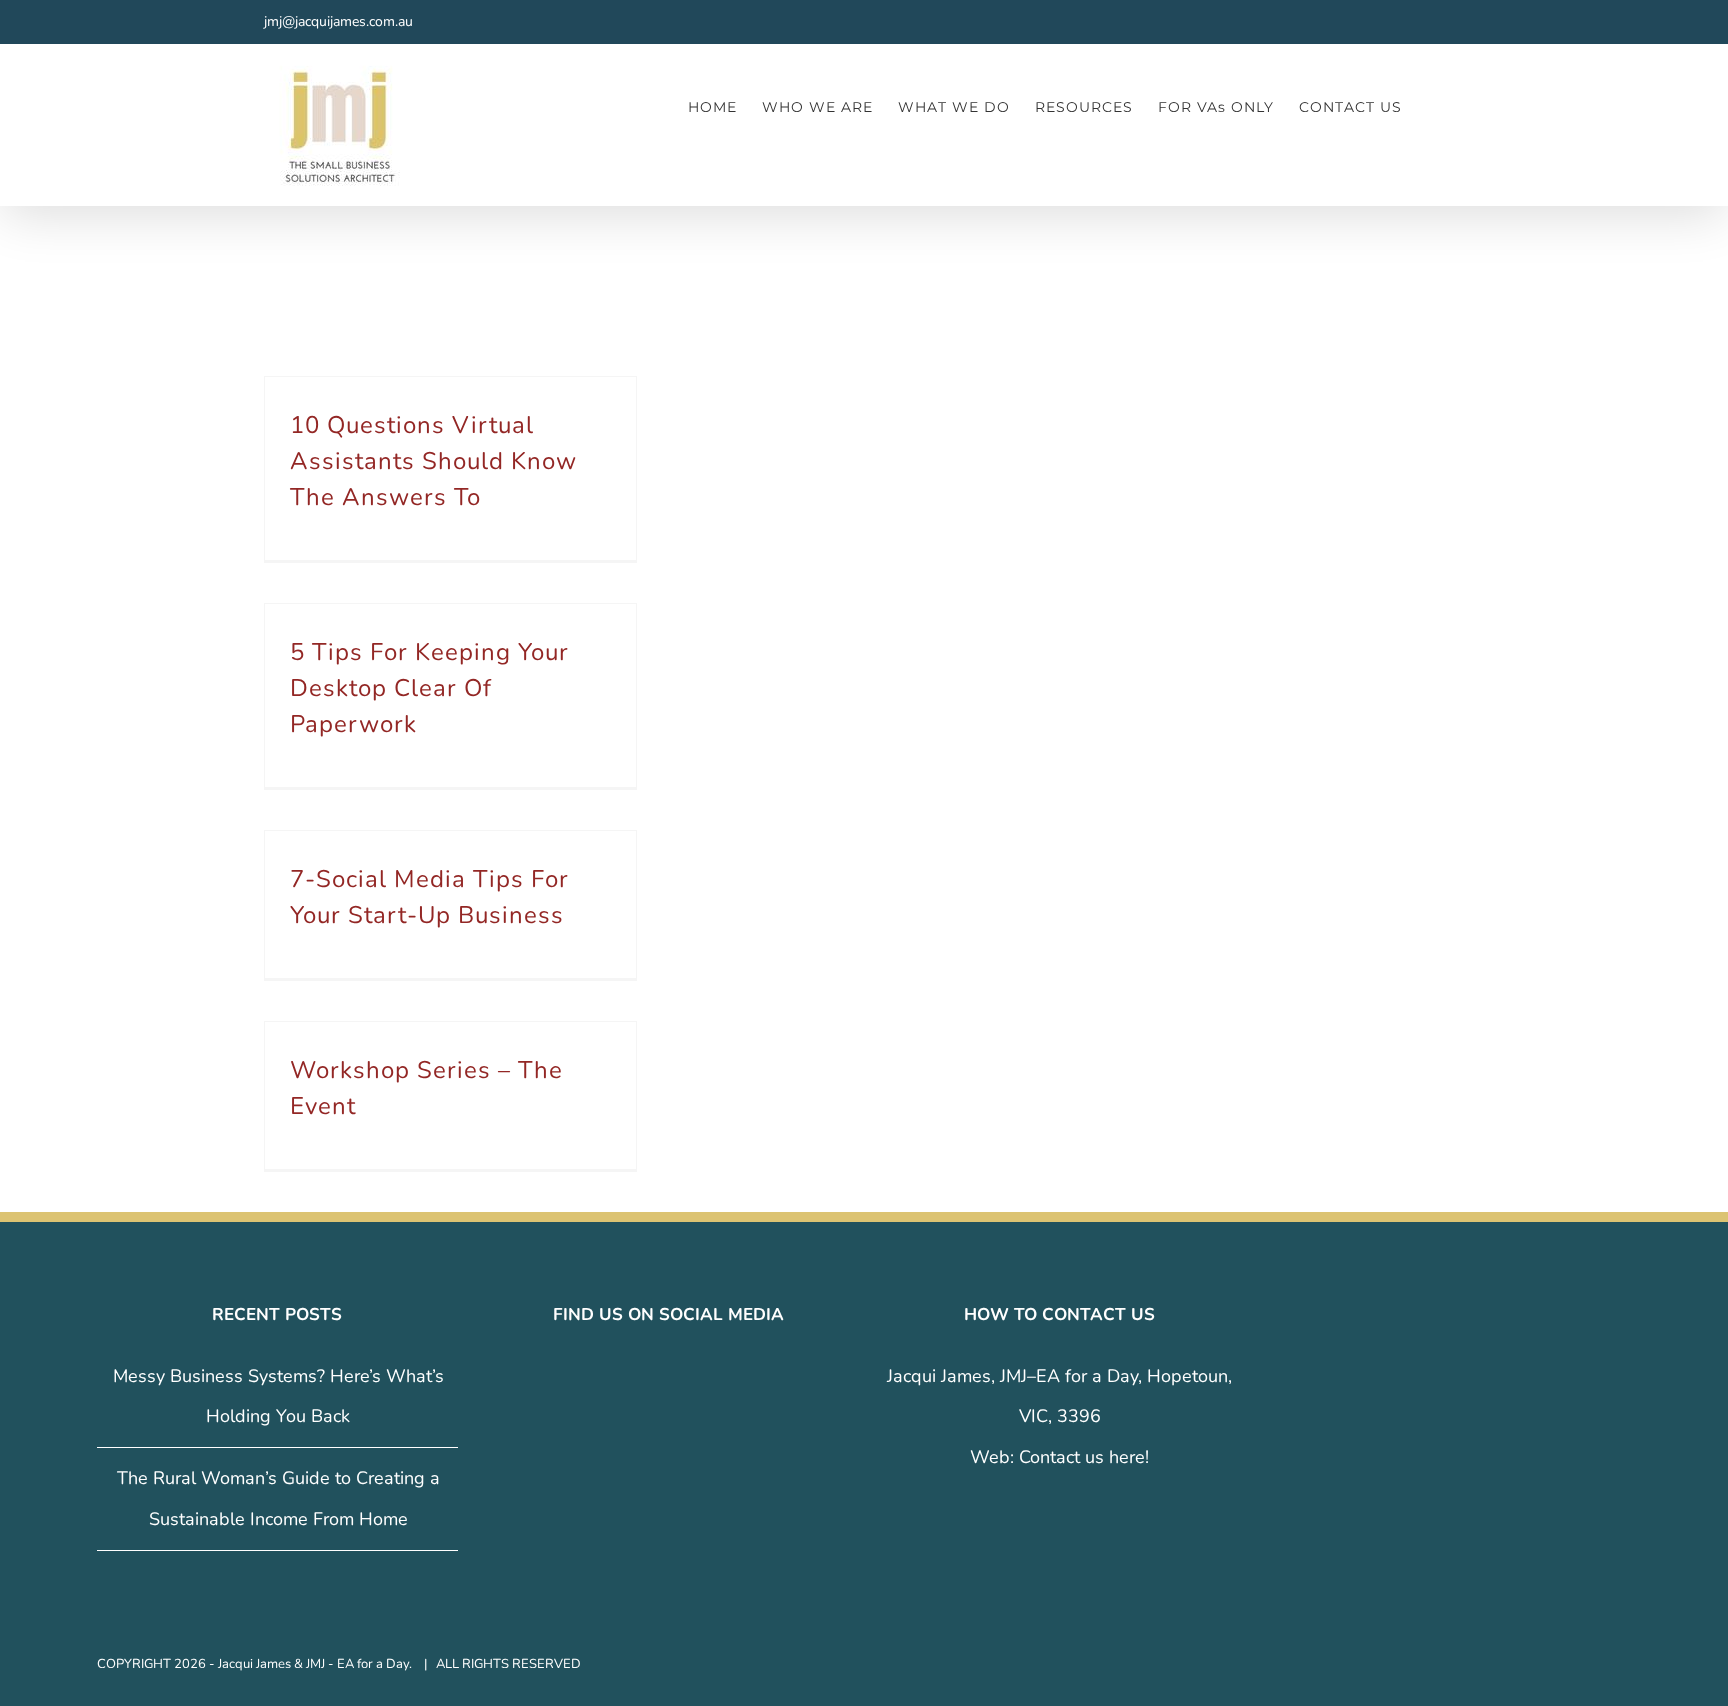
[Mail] (710, 1377)
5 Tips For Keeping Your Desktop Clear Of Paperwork (429, 688)
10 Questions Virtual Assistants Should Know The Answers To (433, 461)
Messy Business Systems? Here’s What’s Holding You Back (278, 1396)
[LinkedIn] (682, 1377)
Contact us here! (1084, 1457)
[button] (1433, 106)
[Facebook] (626, 1377)
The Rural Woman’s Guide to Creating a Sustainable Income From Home (278, 1498)
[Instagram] (654, 1377)
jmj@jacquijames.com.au (338, 21)
